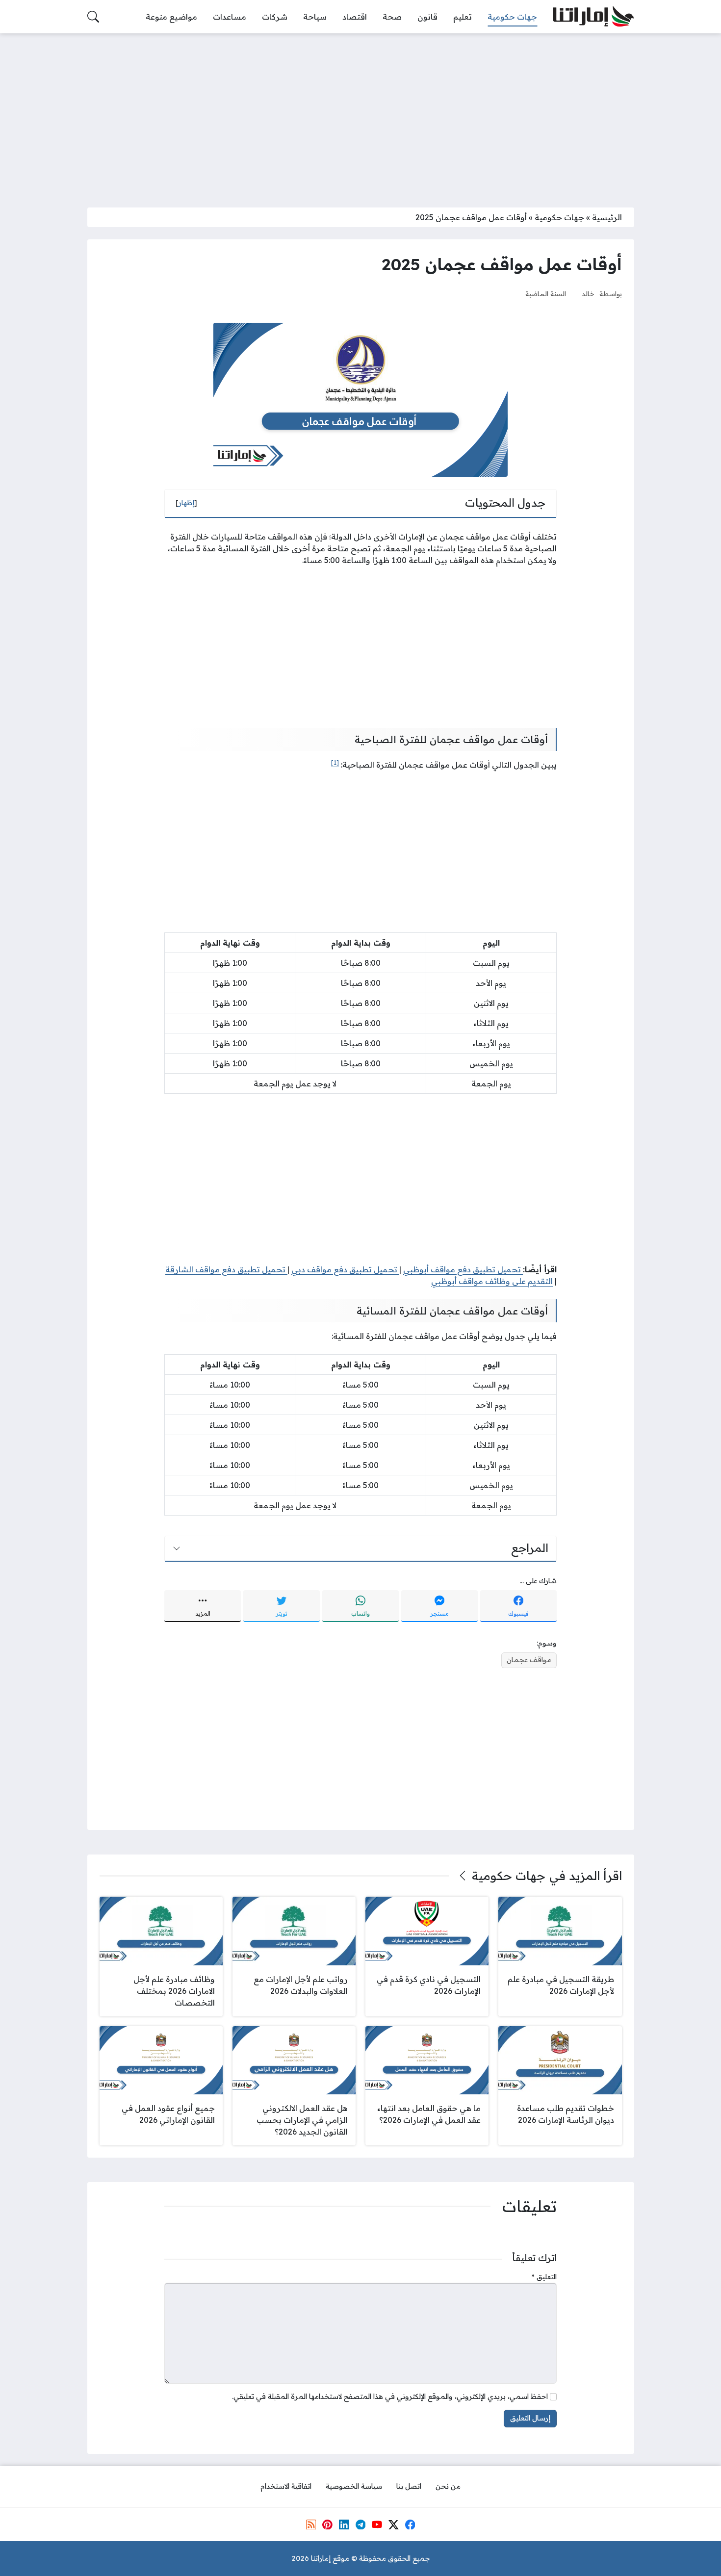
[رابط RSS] (311, 2524)
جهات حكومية (559, 217)
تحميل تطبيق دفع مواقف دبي (345, 1269)
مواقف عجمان (529, 1660)
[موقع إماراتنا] (593, 17)
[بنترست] (327, 2524)
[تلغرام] (360, 2524)
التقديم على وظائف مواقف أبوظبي (492, 1281)
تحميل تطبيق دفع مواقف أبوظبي (463, 1269)
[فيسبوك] (410, 2524)
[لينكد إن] (344, 2524)
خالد (588, 294)
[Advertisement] (360, 114)
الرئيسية (607, 217)
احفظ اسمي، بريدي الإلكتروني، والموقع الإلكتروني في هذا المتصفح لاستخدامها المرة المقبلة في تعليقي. (390, 2396)
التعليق (544, 2277)
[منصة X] (393, 2524)
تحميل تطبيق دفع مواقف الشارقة (226, 1269)
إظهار (186, 503)
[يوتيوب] (377, 2524)
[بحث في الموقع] (93, 17)
